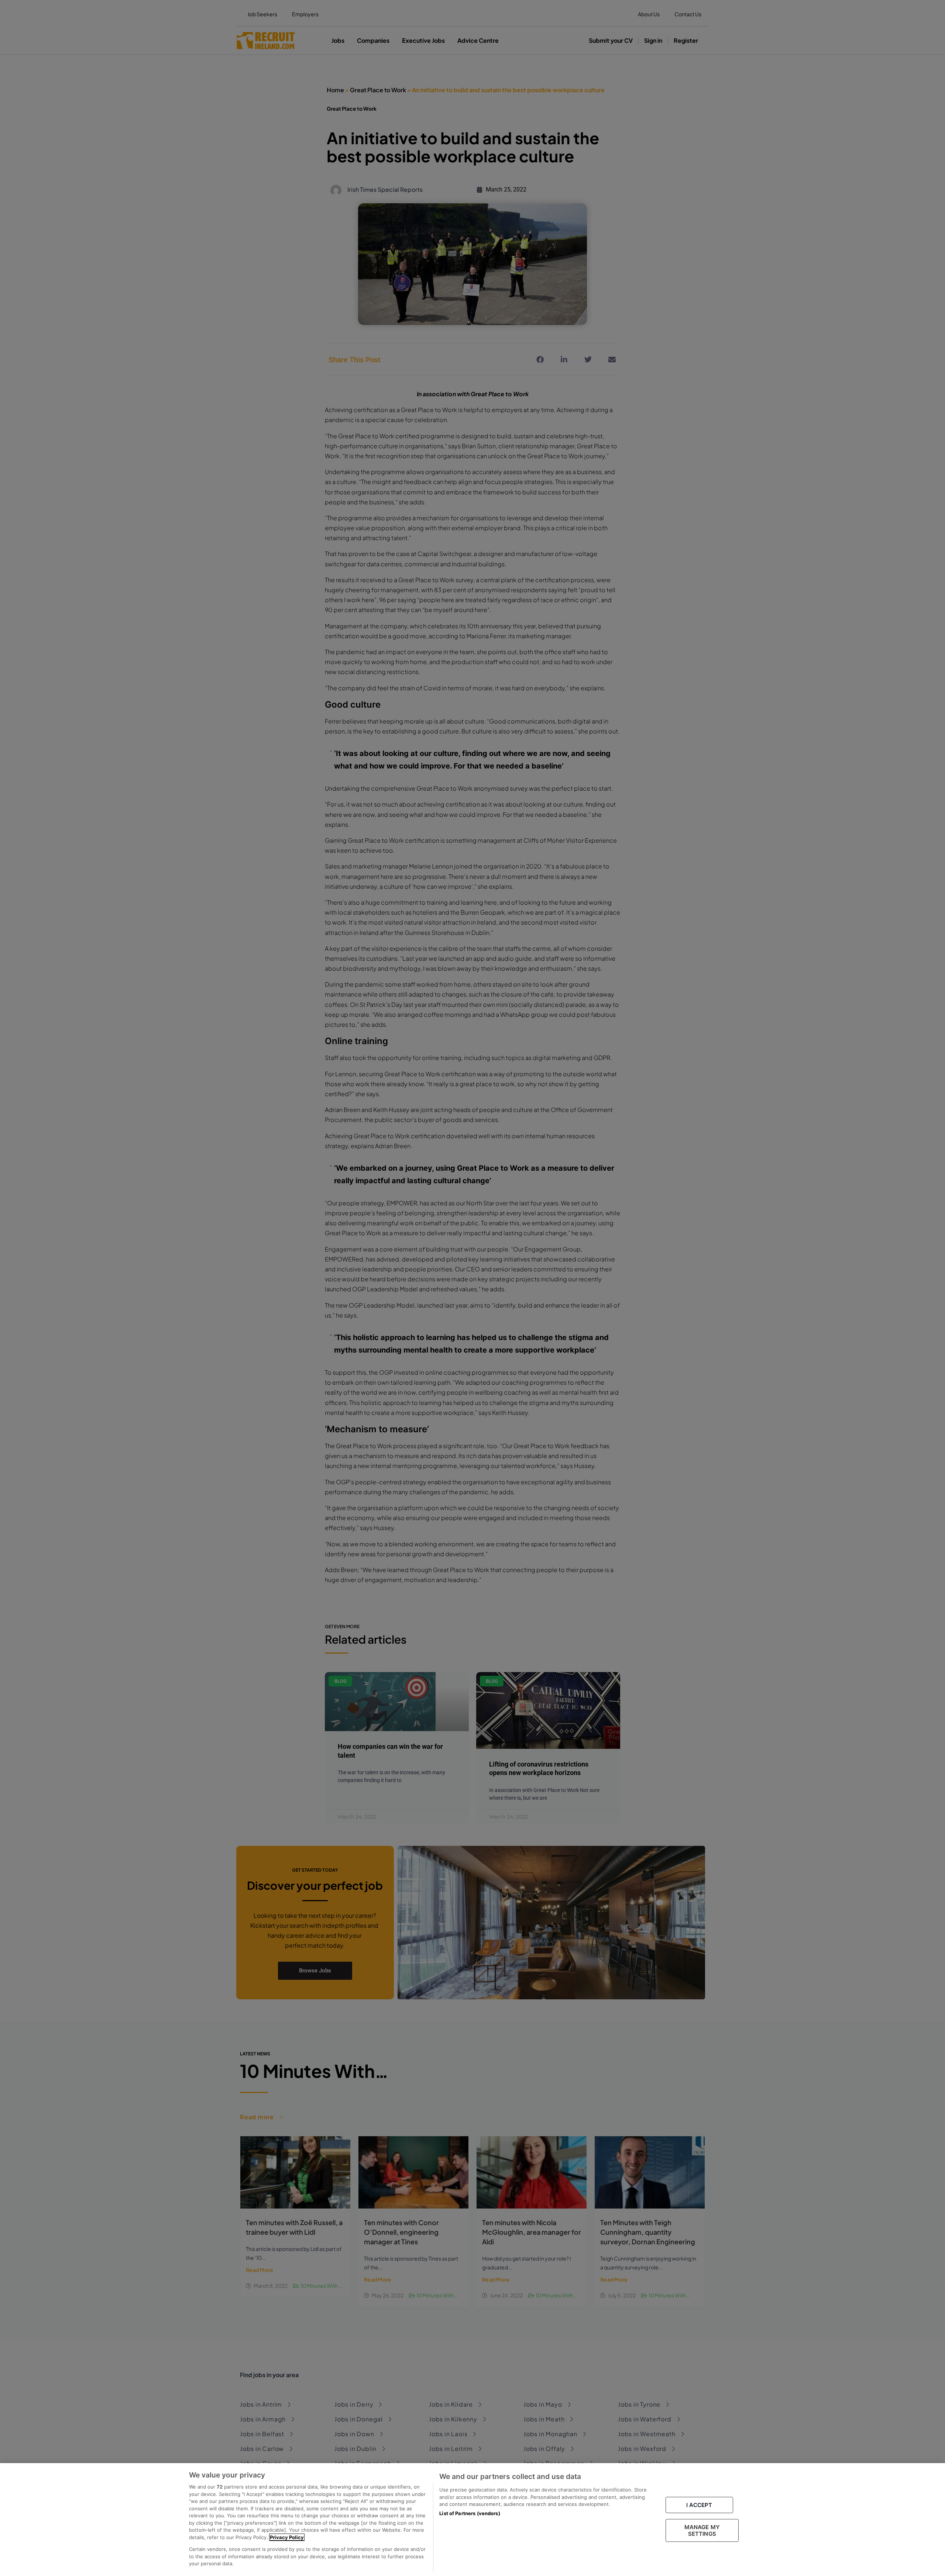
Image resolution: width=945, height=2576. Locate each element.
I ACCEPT (699, 2505)
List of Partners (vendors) (470, 2513)
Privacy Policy (287, 2537)
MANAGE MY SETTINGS (702, 2530)
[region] (472, 2520)
